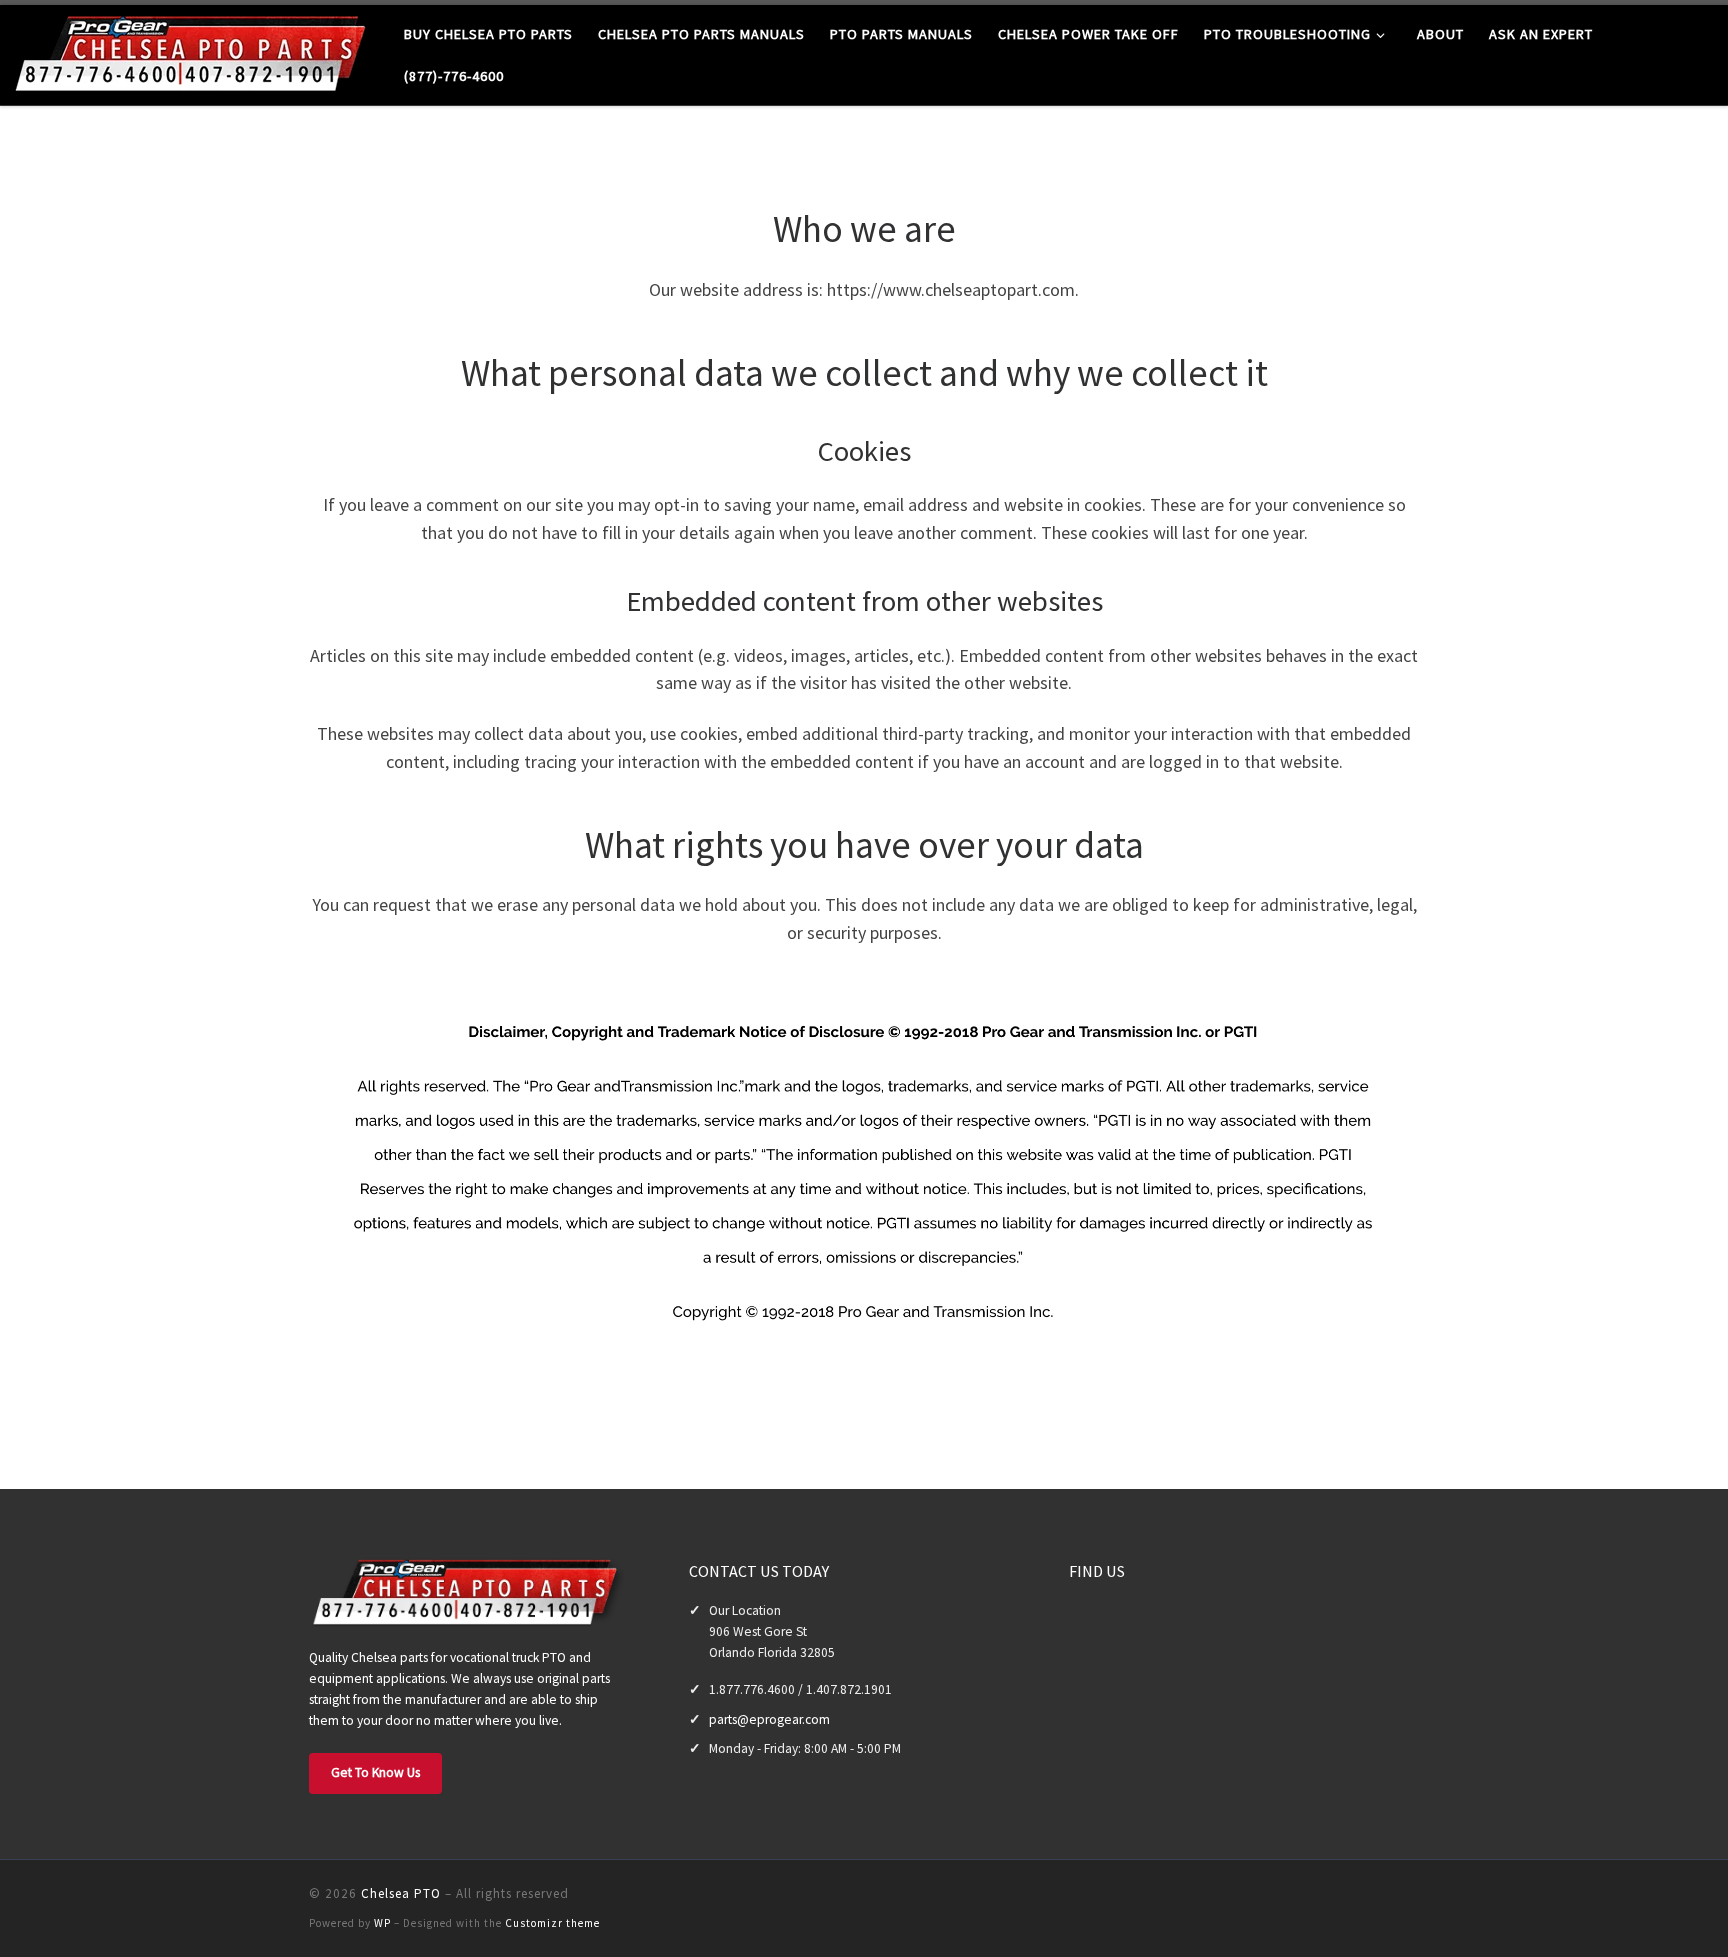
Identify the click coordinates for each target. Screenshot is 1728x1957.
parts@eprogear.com (769, 1719)
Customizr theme (552, 1923)
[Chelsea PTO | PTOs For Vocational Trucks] (194, 51)
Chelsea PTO (401, 1893)
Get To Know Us (375, 1772)
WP (382, 1923)
